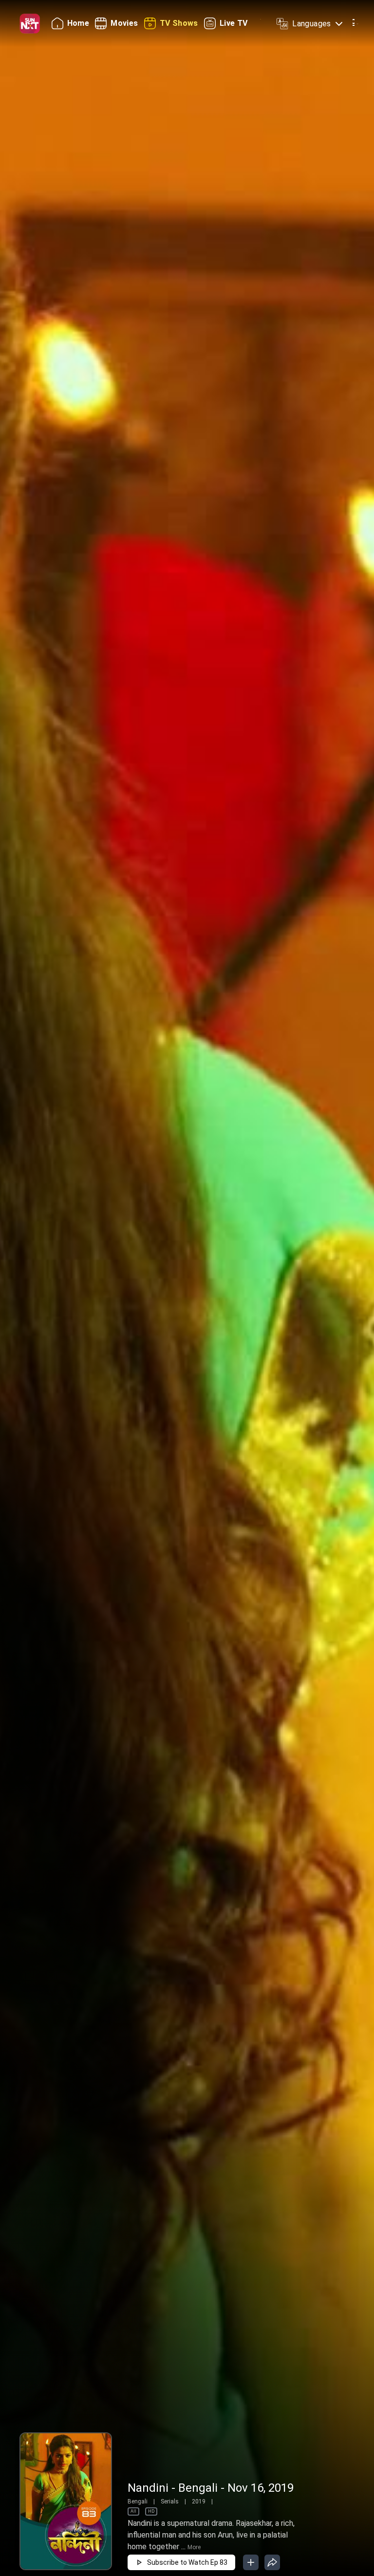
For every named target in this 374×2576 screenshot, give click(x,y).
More (194, 2547)
